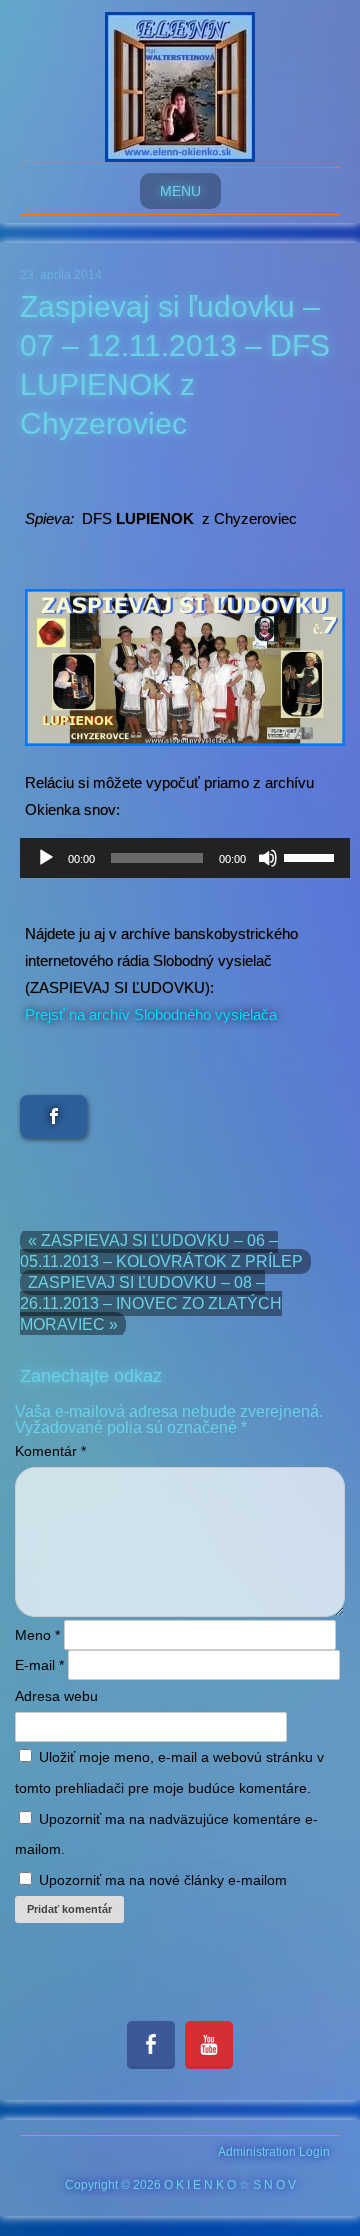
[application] (185, 858)
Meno (37, 1635)
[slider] (312, 856)
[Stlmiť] (268, 858)
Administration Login (274, 2152)
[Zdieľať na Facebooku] (53, 1116)
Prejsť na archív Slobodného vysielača (151, 1014)
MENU (180, 191)
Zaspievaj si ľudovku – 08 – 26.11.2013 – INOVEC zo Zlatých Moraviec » (151, 1303)
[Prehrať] (46, 858)
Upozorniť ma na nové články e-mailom (163, 1880)
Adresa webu (56, 1696)
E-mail (39, 1665)
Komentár (50, 1451)
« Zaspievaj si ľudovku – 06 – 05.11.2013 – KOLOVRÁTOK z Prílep (161, 1251)
